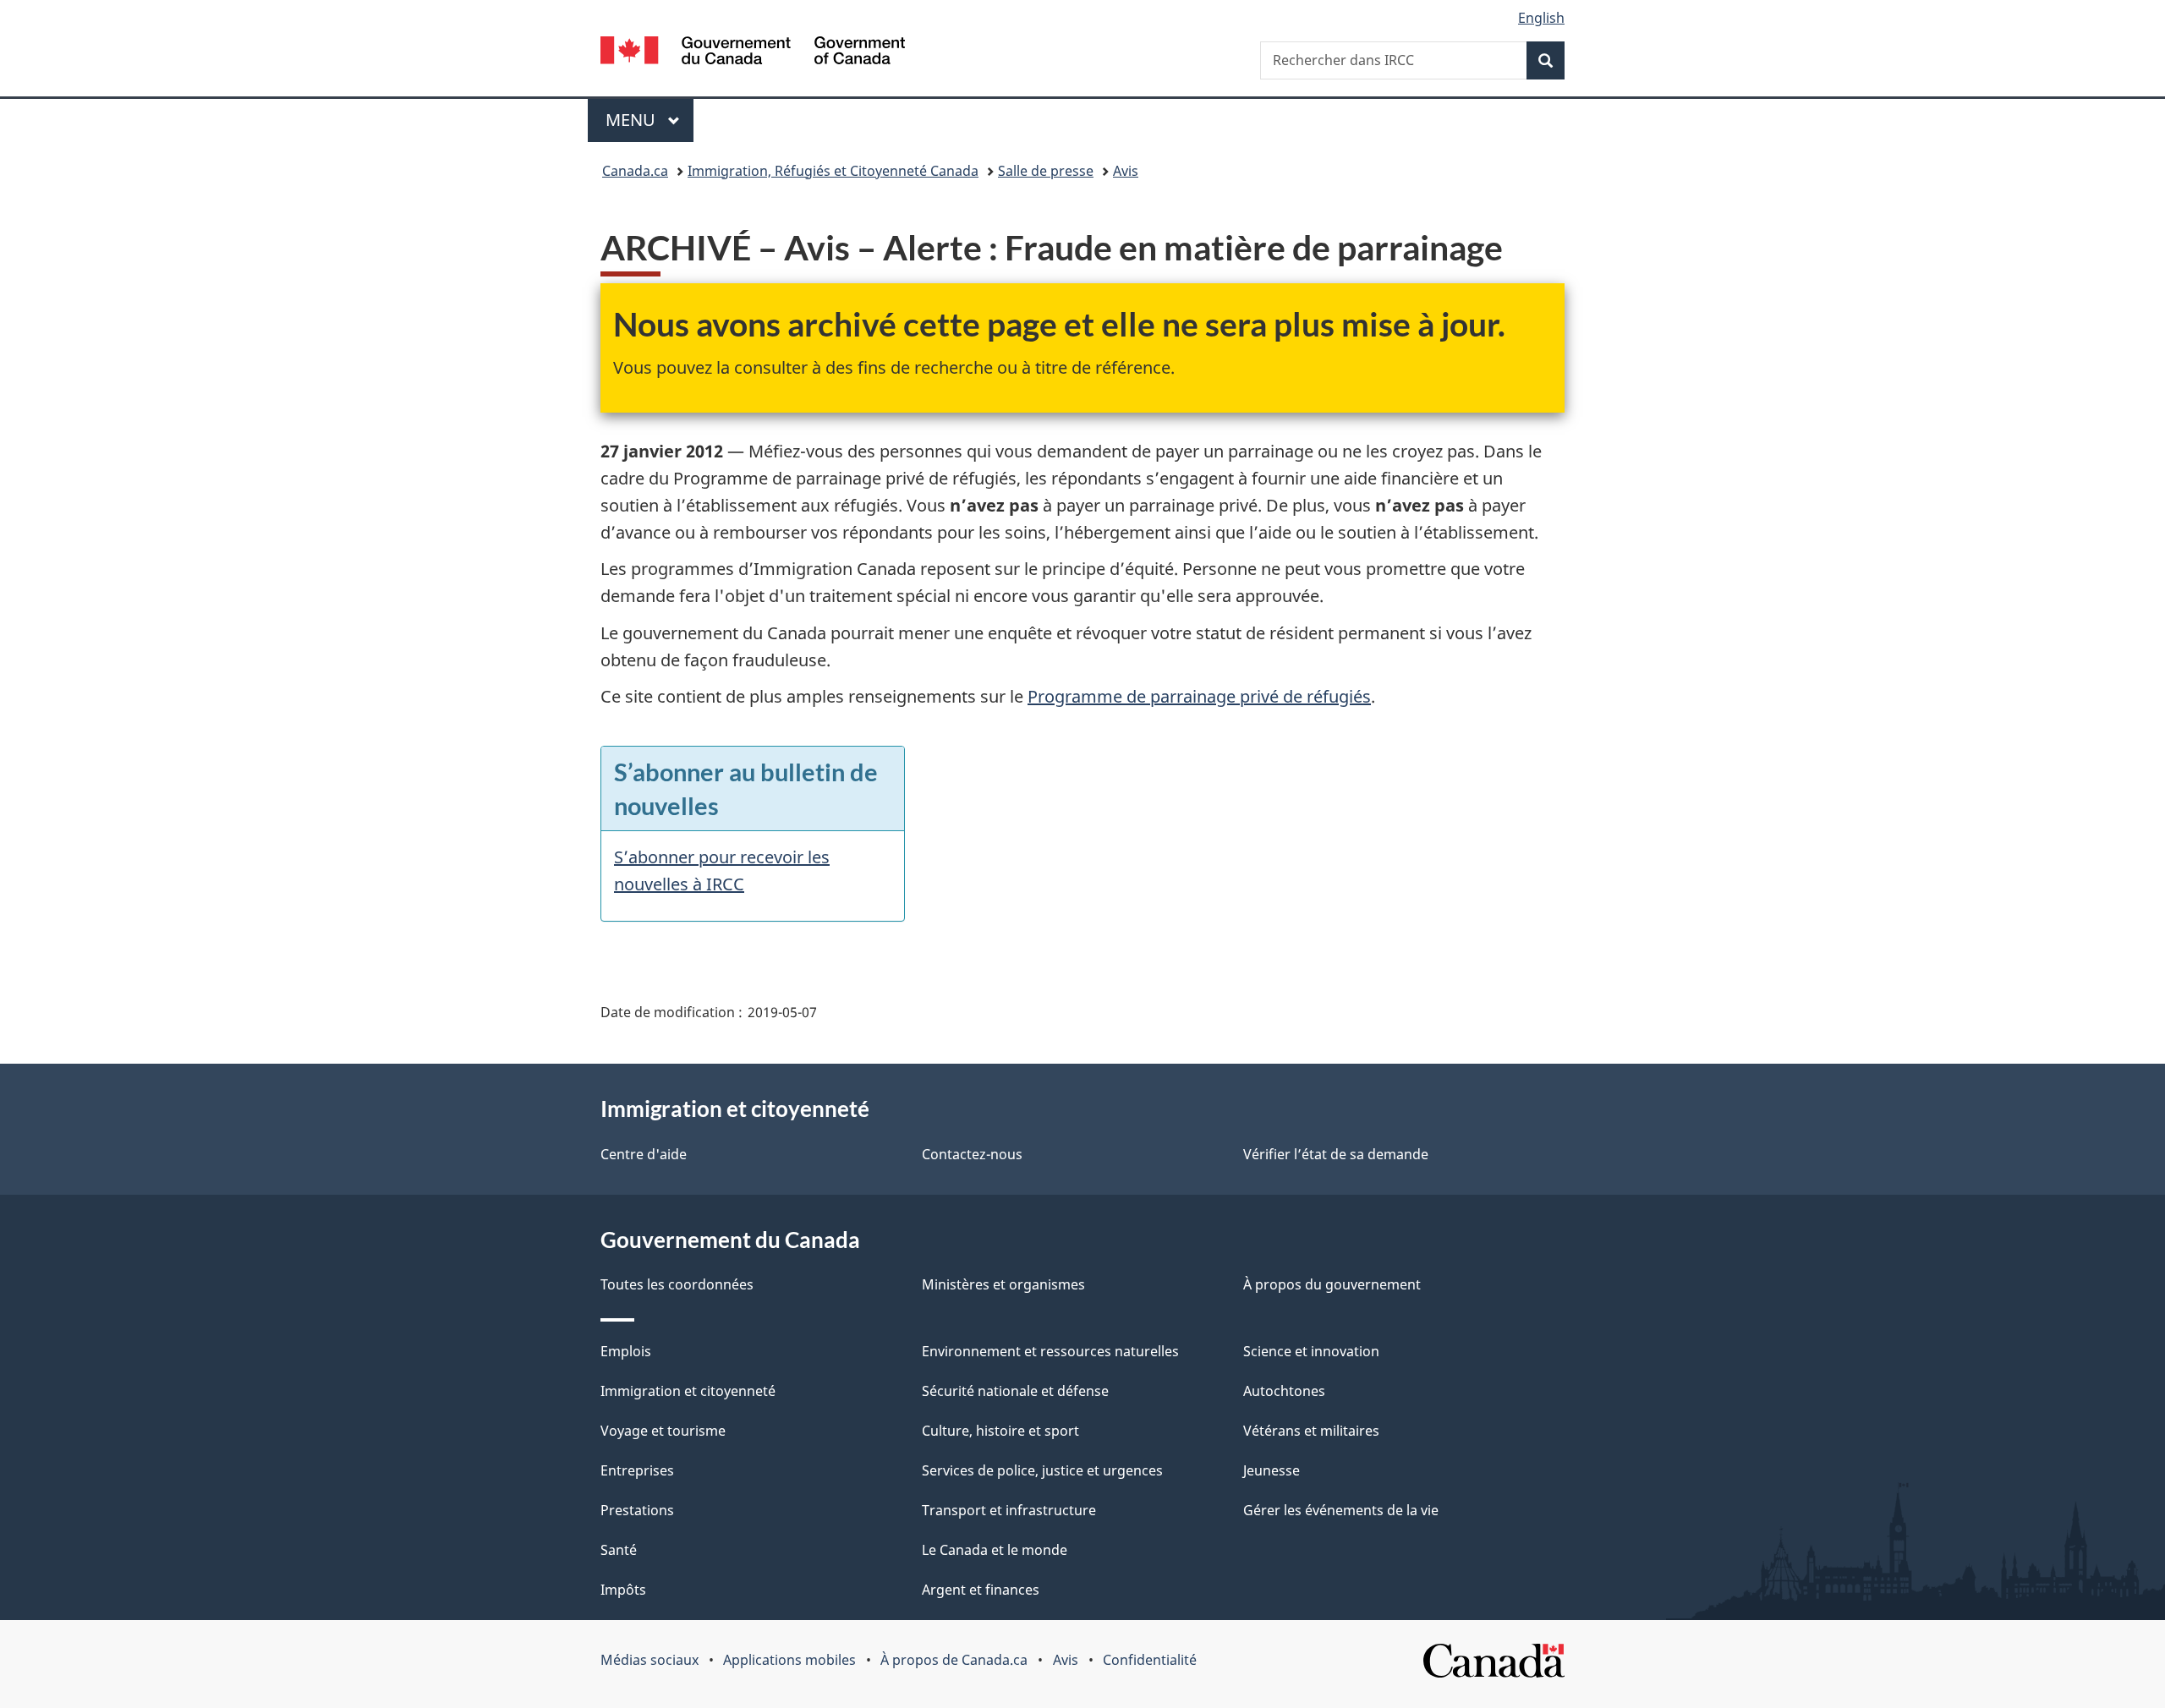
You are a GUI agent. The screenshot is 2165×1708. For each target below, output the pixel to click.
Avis (1126, 171)
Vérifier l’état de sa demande (1336, 1154)
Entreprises (637, 1470)
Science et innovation (1311, 1351)
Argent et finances (981, 1590)
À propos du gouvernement (1332, 1284)
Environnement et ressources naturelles (1050, 1351)
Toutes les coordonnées (677, 1284)
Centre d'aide (644, 1154)
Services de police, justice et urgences (1042, 1470)
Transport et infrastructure (1009, 1510)
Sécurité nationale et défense (1015, 1391)
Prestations (637, 1510)
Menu (649, 120)
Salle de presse (1046, 171)
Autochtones (1284, 1391)
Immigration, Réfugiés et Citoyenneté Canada (833, 171)
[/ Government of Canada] (753, 53)
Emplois (626, 1351)
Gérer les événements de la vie (1341, 1510)
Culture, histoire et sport (1000, 1431)
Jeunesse (1272, 1470)
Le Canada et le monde (995, 1550)
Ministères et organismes (1003, 1284)
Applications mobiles (789, 1660)
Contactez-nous (972, 1154)
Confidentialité (1150, 1660)
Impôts (623, 1590)
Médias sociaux (649, 1660)
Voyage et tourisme (663, 1431)
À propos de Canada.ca (954, 1660)
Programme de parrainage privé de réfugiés (1199, 696)
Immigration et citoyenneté (688, 1391)
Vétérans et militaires (1311, 1431)
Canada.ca (635, 171)
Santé (619, 1550)
